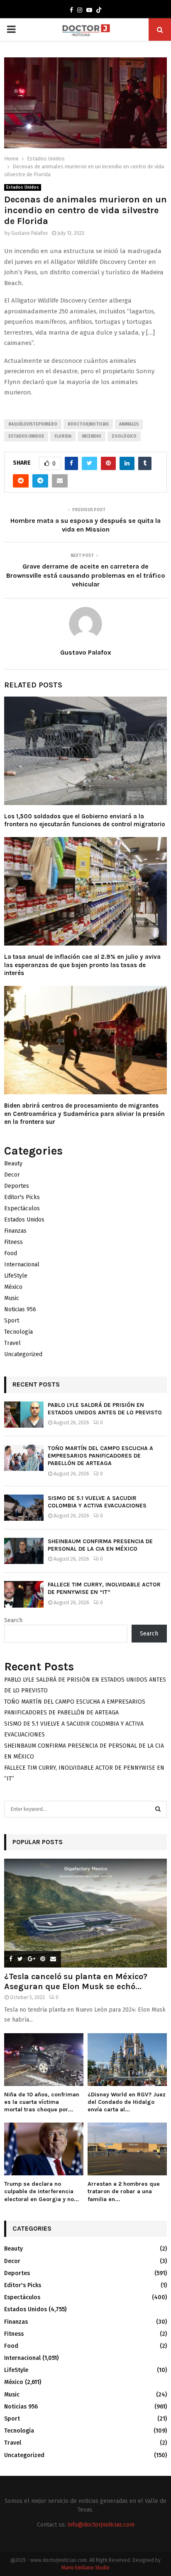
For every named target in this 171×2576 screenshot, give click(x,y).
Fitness (13, 1242)
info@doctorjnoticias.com (101, 2525)
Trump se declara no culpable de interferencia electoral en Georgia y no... (42, 2191)
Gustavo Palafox (29, 233)
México (13, 1287)
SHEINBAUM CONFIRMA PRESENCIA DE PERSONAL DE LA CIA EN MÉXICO (100, 1545)
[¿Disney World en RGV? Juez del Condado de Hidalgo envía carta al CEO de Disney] (127, 2060)
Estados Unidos (23, 187)
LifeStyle (16, 1276)
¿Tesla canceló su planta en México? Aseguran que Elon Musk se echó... (76, 1981)
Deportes (17, 1186)
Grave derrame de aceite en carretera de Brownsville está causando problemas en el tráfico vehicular (86, 575)
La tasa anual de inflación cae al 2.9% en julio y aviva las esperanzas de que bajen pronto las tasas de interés (82, 965)
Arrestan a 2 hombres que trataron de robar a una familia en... (124, 2191)
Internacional (22, 1265)
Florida (63, 436)
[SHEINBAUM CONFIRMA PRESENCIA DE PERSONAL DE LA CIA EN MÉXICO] (24, 1551)
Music (12, 1298)
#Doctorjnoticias (88, 424)
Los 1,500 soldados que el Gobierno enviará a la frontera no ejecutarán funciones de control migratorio (85, 820)
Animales (129, 424)
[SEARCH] (158, 1809)
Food (11, 1253)
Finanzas (15, 1231)
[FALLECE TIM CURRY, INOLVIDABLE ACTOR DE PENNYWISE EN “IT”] (24, 1594)
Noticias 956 (20, 1309)
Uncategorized (23, 1354)
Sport (12, 1321)
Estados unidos (26, 436)
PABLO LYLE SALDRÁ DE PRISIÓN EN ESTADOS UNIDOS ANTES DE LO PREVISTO (105, 1409)
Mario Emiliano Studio (85, 2568)
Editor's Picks (22, 1197)
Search (13, 1620)
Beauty (13, 1164)
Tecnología (18, 1332)
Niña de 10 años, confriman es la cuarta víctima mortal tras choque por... (42, 2102)
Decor (12, 1175)
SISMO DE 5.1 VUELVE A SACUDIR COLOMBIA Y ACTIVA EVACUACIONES (97, 1502)
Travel (12, 1343)
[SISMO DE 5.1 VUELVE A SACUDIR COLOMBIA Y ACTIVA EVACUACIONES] (24, 1508)
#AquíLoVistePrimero (33, 424)
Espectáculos (22, 1208)
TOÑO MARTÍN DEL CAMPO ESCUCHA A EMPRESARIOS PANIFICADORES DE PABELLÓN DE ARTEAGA (100, 1456)
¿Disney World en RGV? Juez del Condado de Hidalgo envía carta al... (127, 2102)
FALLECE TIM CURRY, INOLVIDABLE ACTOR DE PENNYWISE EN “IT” (104, 1588)
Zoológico (124, 436)
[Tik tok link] (99, 10)
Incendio (92, 436)
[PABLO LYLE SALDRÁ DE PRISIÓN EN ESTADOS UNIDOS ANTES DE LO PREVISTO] (24, 1415)
